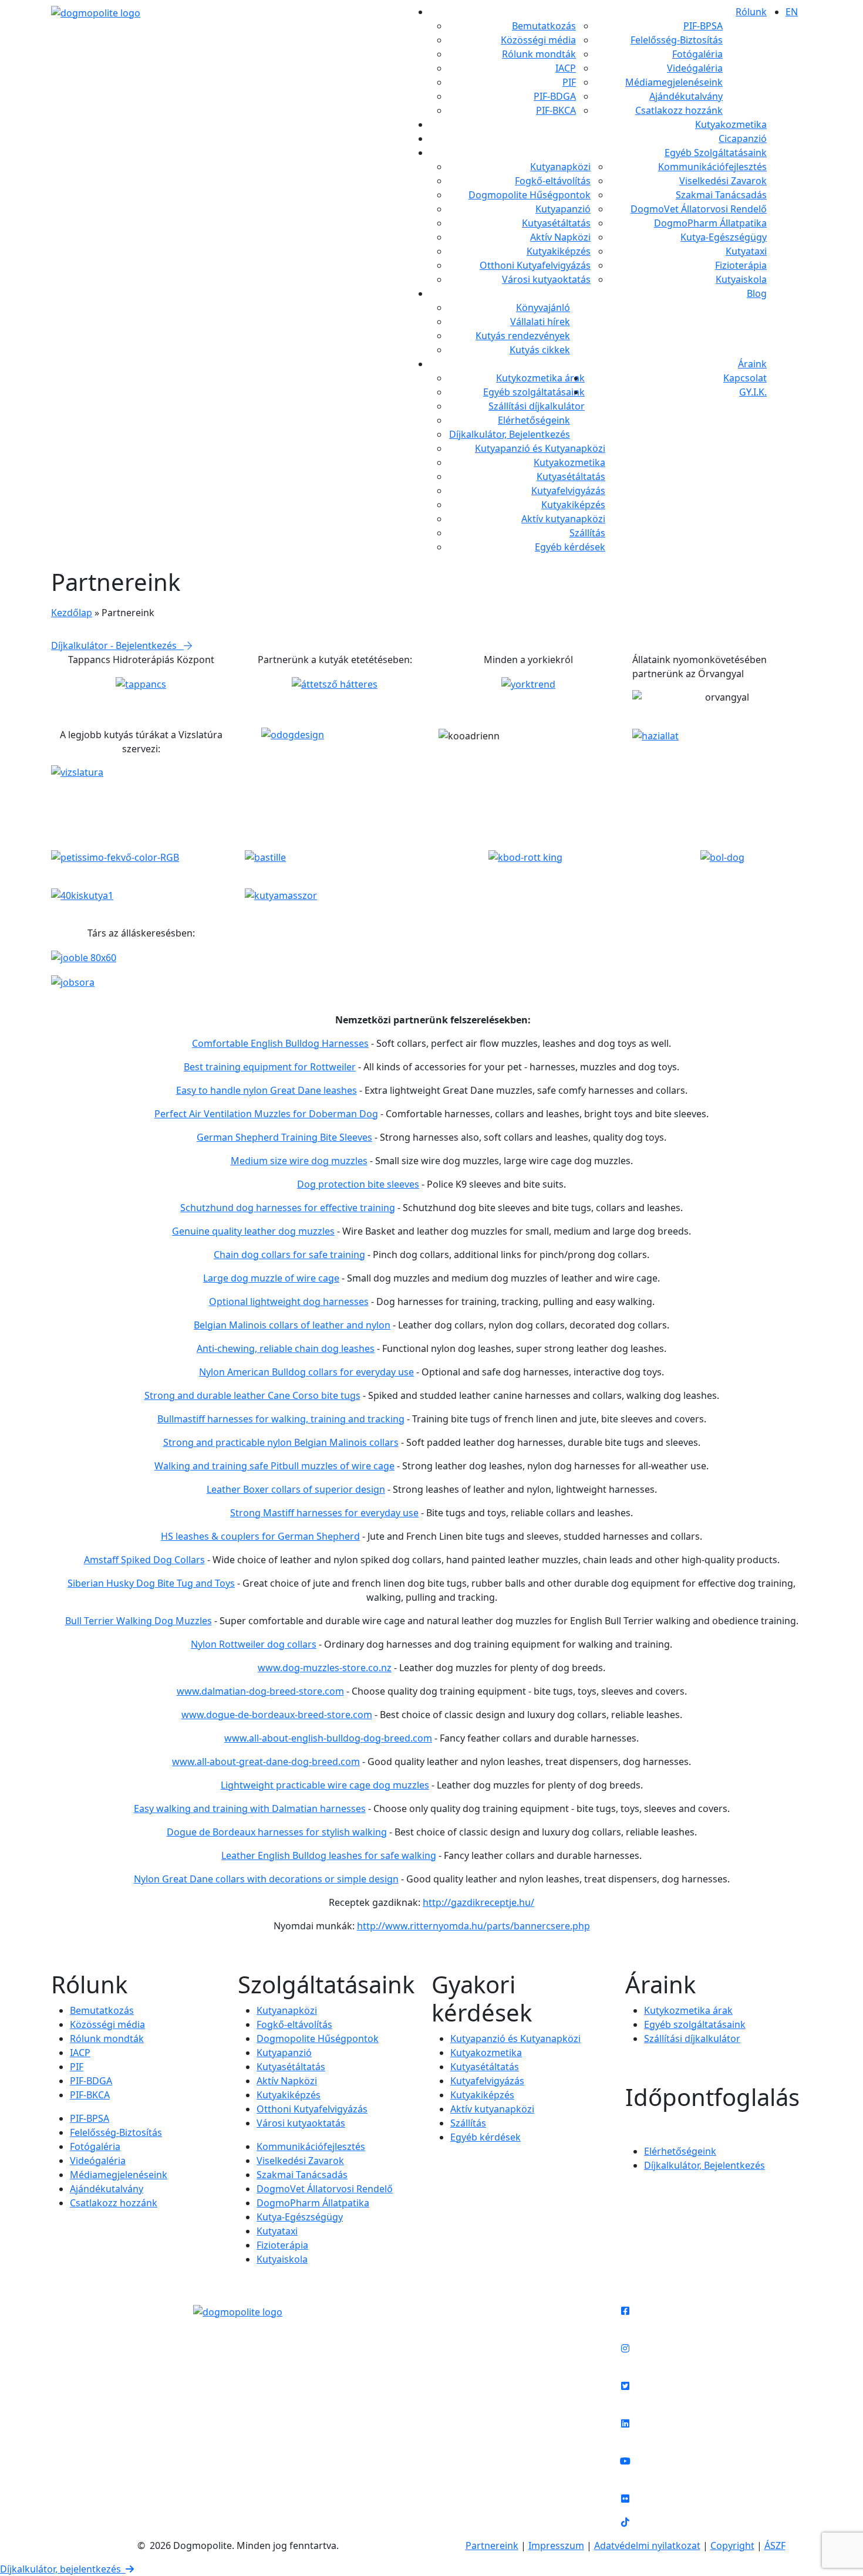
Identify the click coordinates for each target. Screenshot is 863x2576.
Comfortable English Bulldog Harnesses (280, 1043)
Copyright (732, 2545)
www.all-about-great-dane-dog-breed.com (266, 1762)
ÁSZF (775, 2545)
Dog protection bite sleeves (358, 1184)
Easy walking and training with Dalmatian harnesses (250, 1808)
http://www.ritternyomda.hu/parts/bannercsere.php (473, 1926)
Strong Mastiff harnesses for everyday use (324, 1513)
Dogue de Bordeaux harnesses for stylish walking (277, 1832)
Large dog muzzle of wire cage (271, 1278)
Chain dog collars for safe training (289, 1255)
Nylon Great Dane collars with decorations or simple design (266, 1879)
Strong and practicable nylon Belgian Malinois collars (281, 1442)
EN (792, 12)
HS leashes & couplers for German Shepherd (260, 1536)
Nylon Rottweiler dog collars (254, 1644)
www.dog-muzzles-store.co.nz (325, 1668)
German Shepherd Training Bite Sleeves (284, 1137)
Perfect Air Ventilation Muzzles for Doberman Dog (266, 1114)
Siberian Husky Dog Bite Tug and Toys (151, 1583)
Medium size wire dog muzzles (299, 1161)
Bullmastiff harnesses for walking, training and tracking (281, 1419)
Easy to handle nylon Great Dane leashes (267, 1090)
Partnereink (492, 2545)
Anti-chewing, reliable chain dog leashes (286, 1348)
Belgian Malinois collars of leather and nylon (292, 1325)
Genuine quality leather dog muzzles (253, 1231)
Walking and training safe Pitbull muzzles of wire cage (274, 1466)
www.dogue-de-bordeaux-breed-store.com (277, 1715)
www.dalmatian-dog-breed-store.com (260, 1691)
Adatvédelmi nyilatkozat (647, 2545)
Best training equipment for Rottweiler (270, 1067)
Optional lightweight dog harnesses (289, 1301)
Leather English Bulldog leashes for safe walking (329, 1855)
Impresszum (556, 2545)
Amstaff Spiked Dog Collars (144, 1560)
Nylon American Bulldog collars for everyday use (306, 1372)
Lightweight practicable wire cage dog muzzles (325, 1785)
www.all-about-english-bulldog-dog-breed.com (328, 1738)
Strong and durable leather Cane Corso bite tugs (252, 1395)
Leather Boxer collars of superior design (296, 1489)
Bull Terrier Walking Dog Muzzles (139, 1621)
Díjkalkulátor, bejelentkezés (63, 2569)
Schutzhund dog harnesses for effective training (288, 1208)
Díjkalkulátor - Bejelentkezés (117, 645)
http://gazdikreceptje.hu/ (478, 1902)
